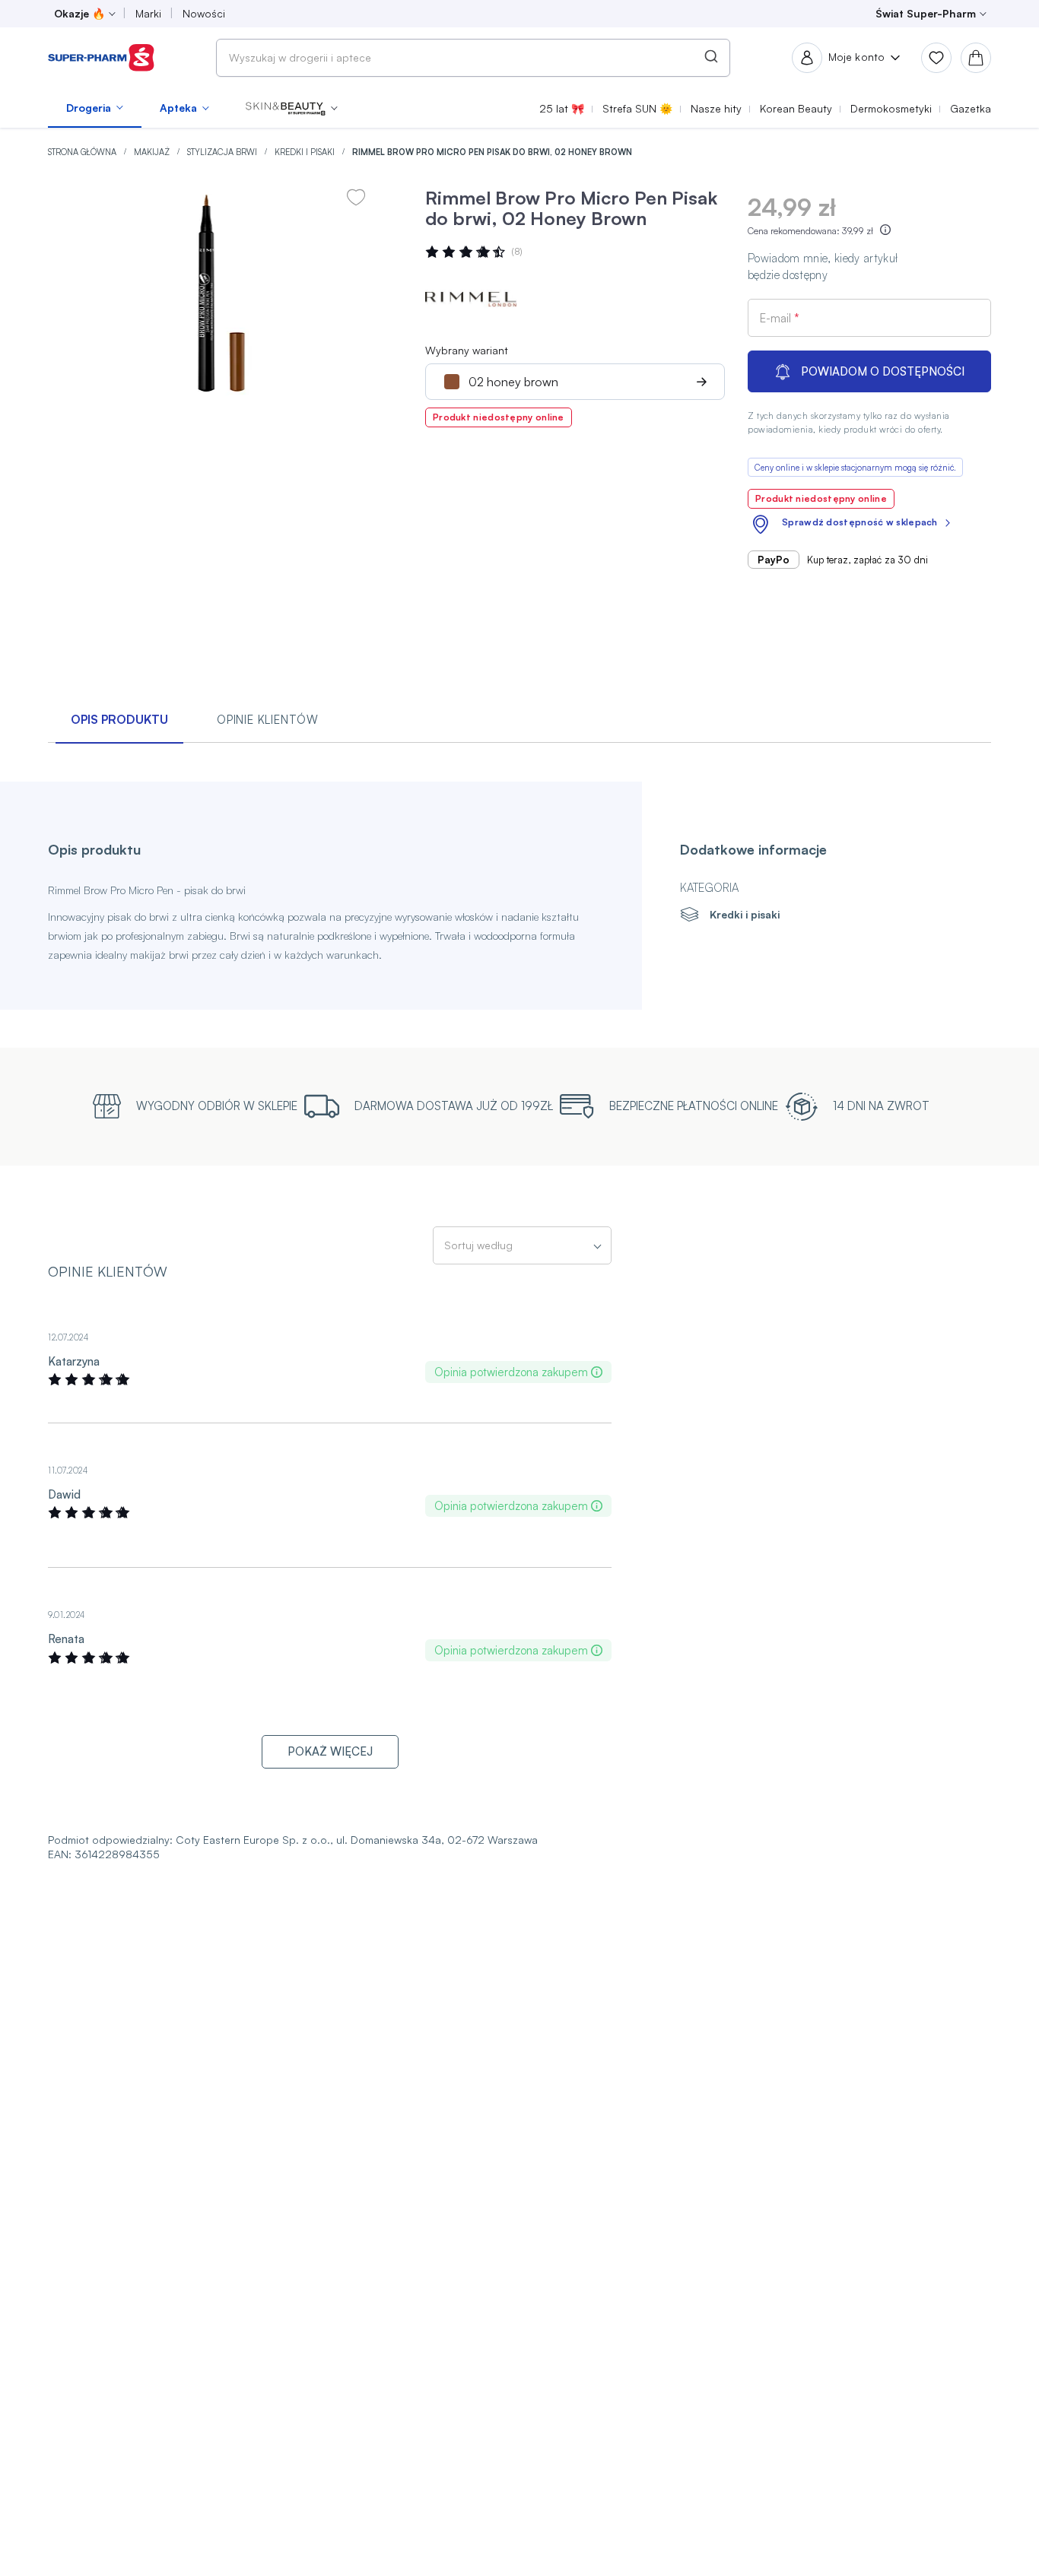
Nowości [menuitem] (204, 13)
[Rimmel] (471, 300)
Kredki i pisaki (306, 152)
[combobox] (473, 58)
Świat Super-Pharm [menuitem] (926, 13)
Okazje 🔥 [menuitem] (79, 13)
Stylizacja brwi (223, 152)
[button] (292, 108)
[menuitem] (95, 108)
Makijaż (153, 152)
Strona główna (83, 152)
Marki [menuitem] (148, 13)
